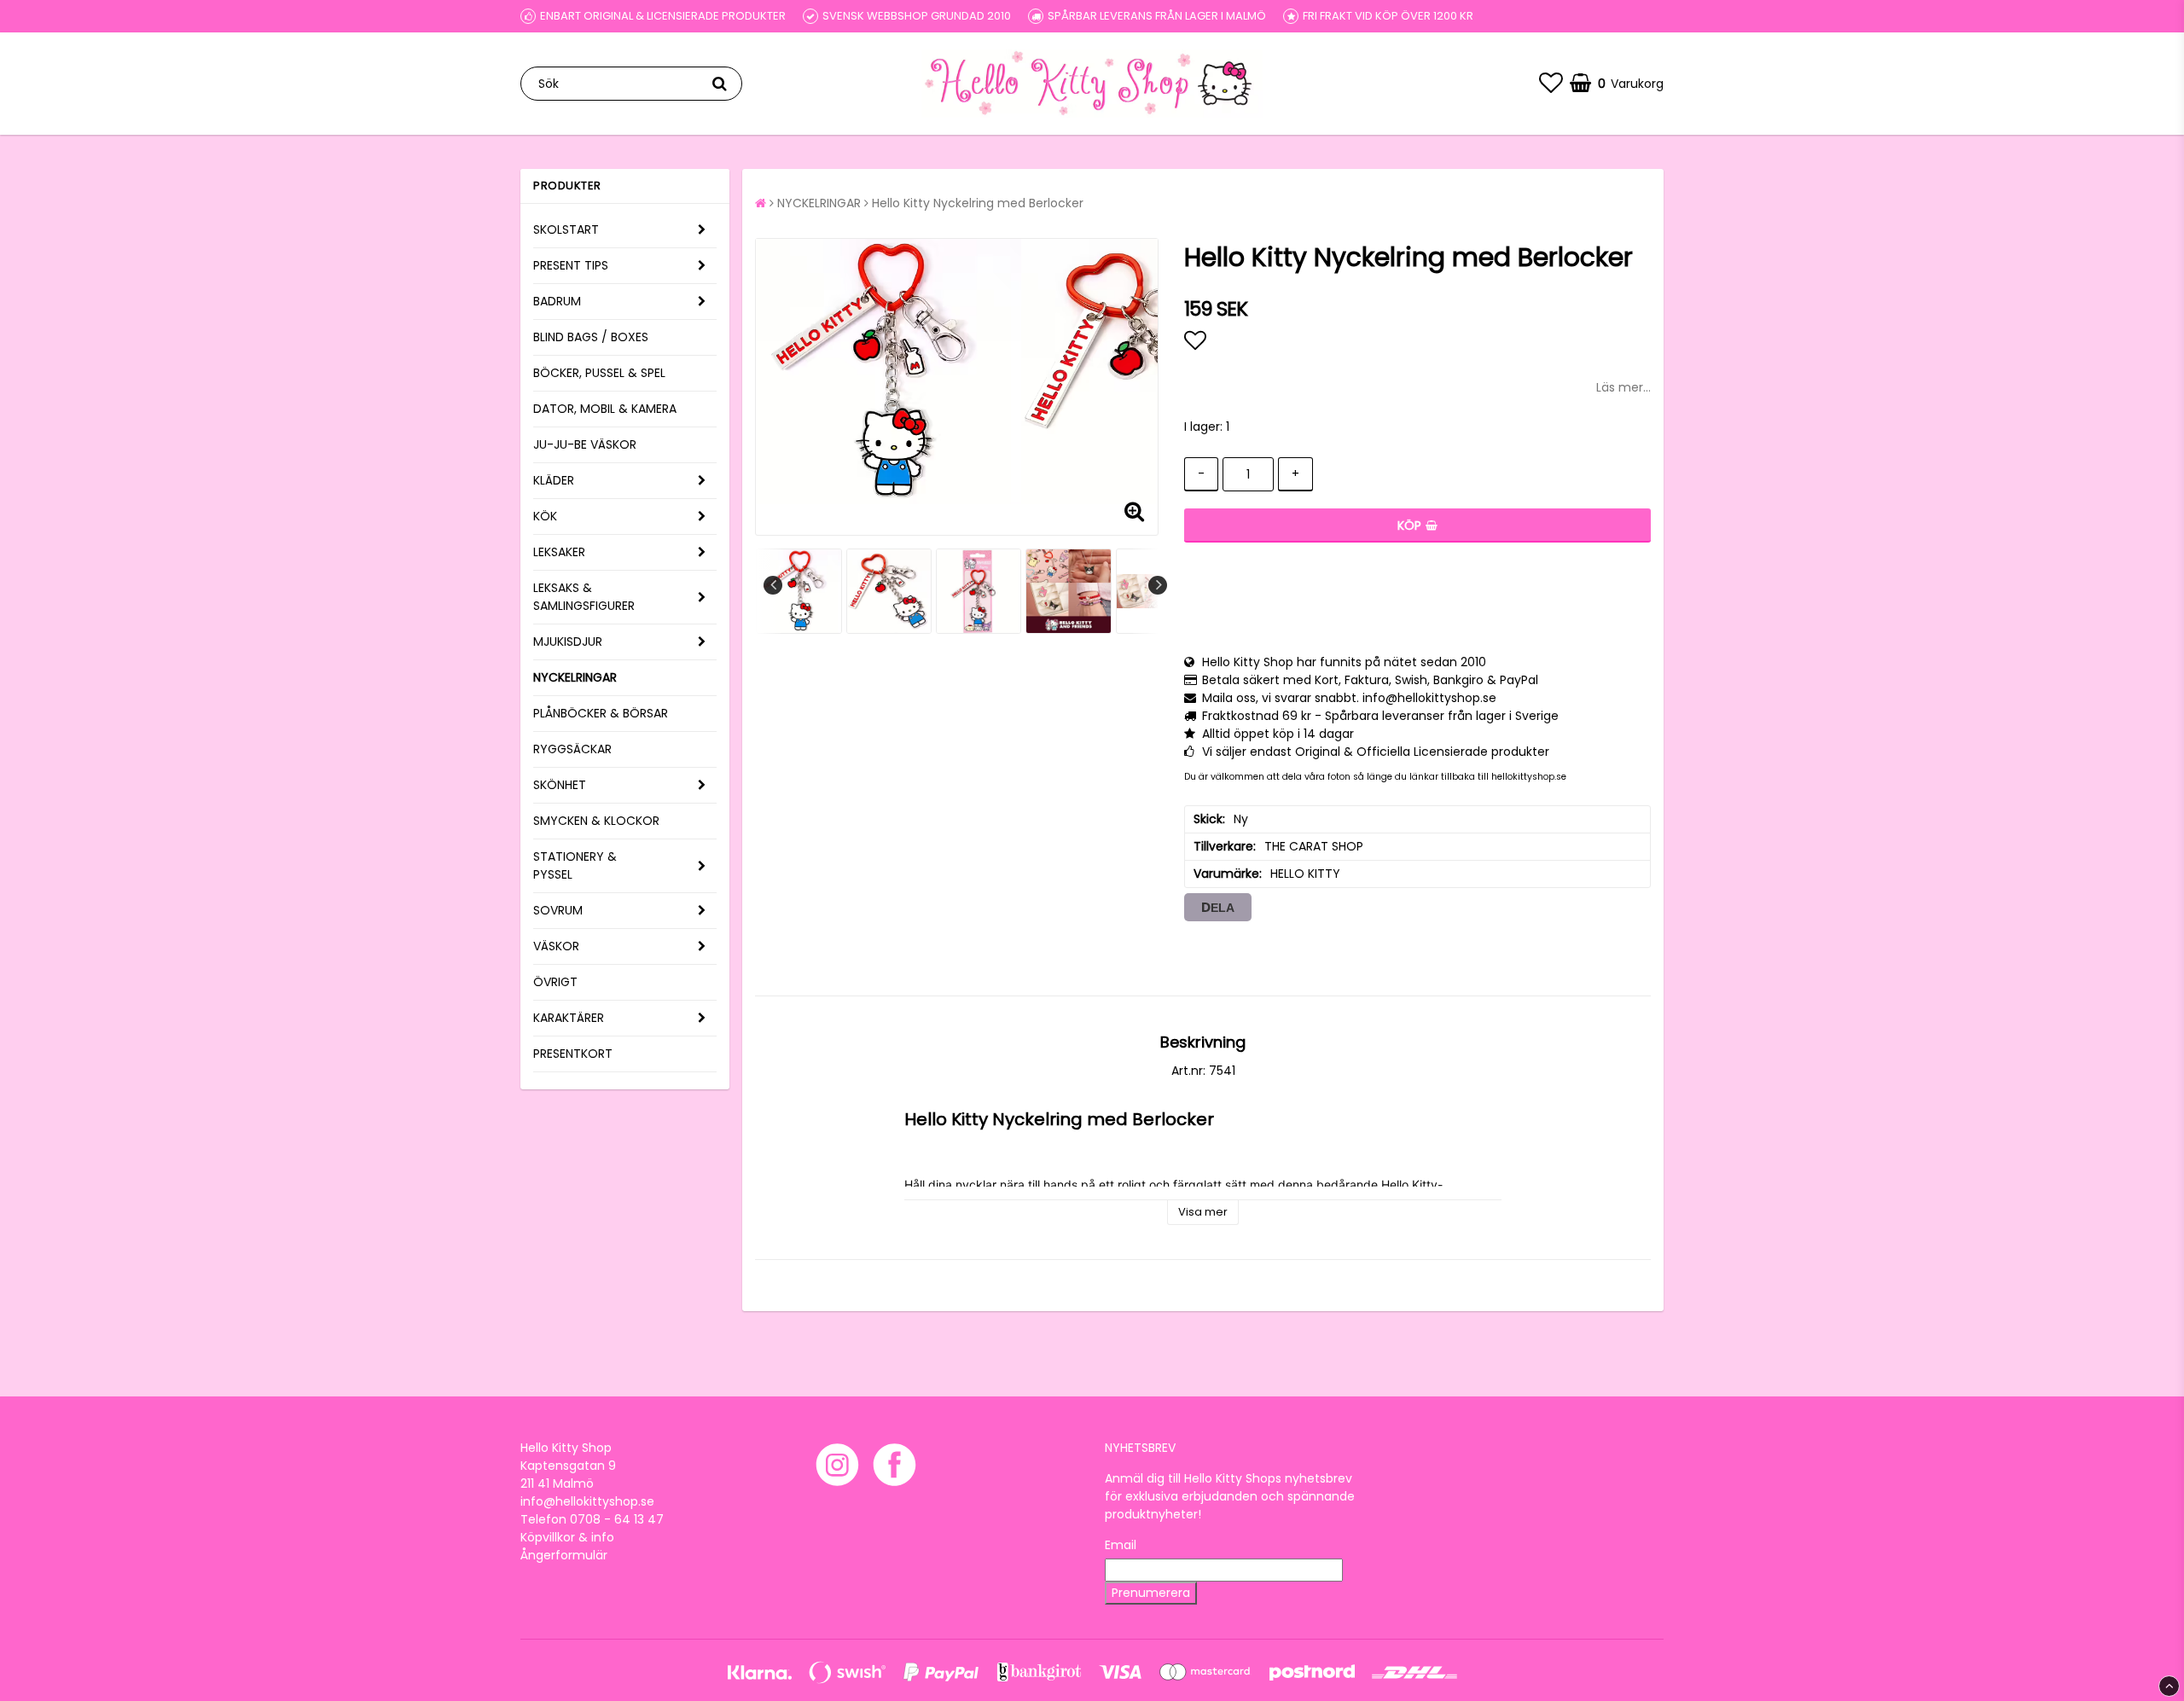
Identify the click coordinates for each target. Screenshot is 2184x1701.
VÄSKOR (556, 946)
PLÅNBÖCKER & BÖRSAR (601, 713)
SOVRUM (558, 910)
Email (1121, 1545)
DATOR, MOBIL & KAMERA (605, 409)
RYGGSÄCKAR (572, 749)
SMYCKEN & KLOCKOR (596, 821)
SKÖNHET (560, 785)
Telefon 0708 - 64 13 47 (592, 1519)
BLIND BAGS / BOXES (591, 337)
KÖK (545, 516)
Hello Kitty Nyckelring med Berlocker (978, 203)
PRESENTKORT (573, 1054)
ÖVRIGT (555, 982)
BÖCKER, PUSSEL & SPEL (599, 373)
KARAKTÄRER (569, 1018)
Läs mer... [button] (1623, 387)
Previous (773, 585)
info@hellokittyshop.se (587, 1501)
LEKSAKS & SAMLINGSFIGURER (584, 597)
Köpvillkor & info (567, 1537)
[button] (1551, 84)
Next (1158, 585)
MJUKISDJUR (568, 642)
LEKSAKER (559, 552)
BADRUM (557, 301)
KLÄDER (554, 480)
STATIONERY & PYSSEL (575, 865)
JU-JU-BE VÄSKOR (585, 444)
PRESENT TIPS (571, 265)
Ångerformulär (564, 1555)
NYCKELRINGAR (575, 677)
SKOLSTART (566, 229)
